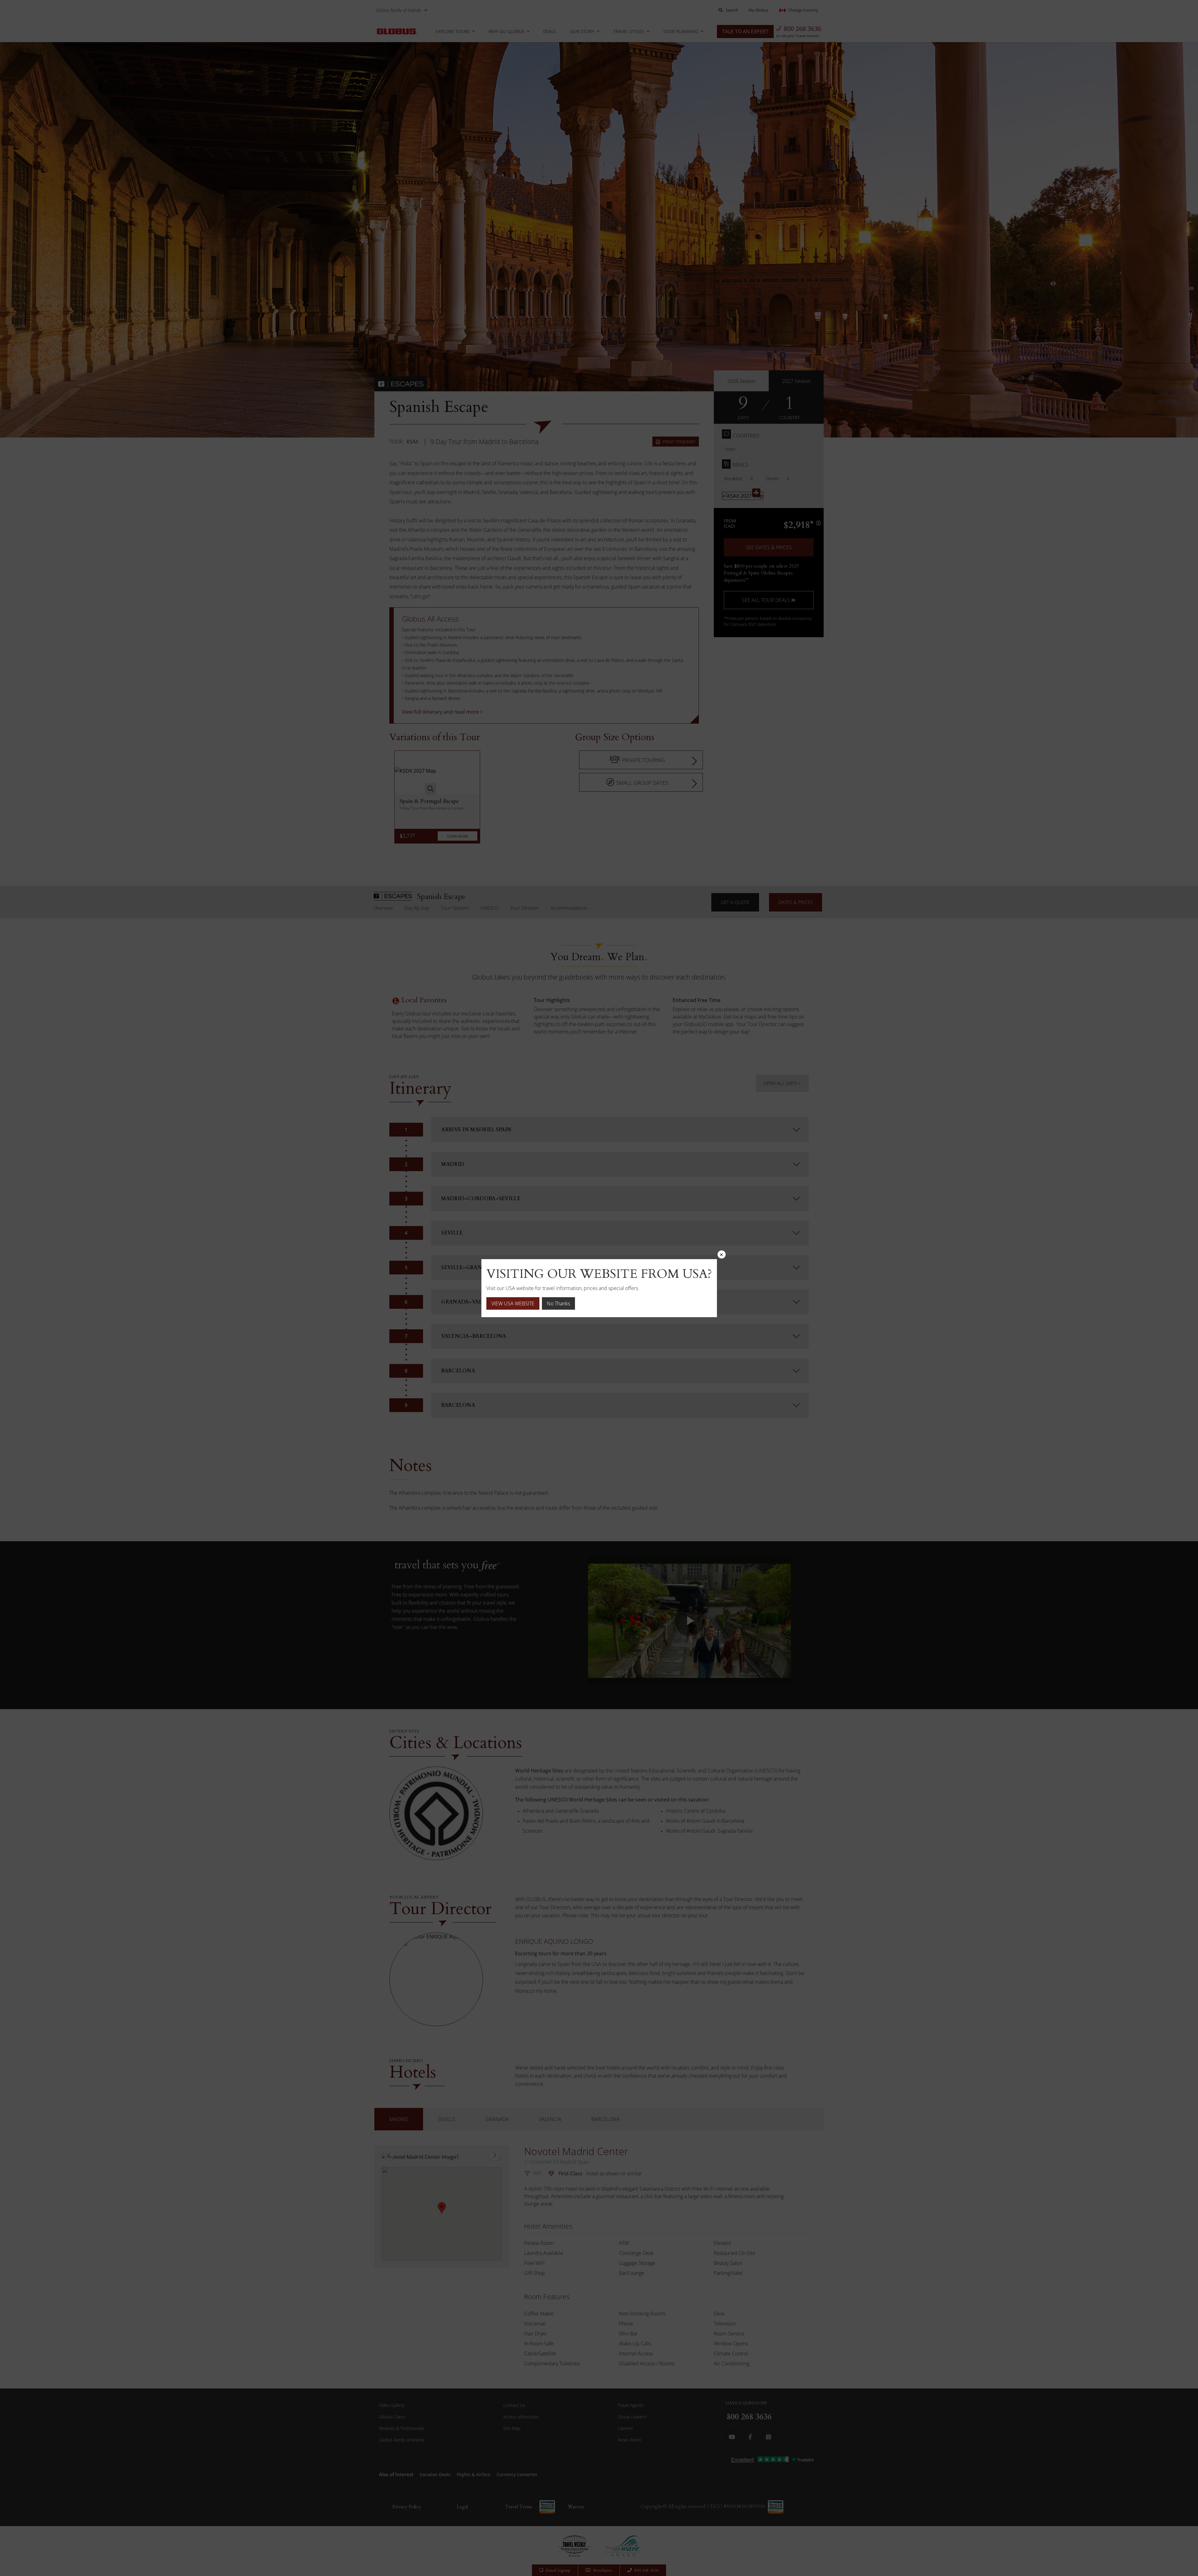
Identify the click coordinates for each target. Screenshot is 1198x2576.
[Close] (722, 1254)
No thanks (558, 1303)
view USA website (513, 1303)
